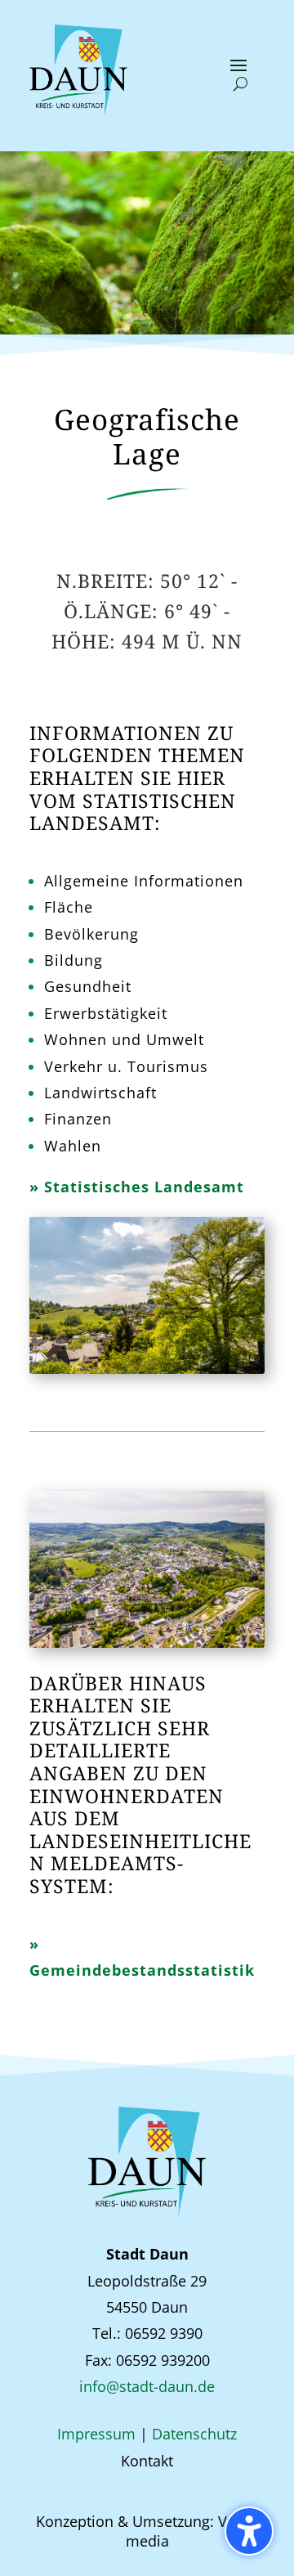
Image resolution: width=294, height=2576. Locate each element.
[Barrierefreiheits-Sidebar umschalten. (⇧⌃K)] (249, 2531)
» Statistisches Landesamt (137, 1187)
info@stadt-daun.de (147, 2386)
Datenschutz (194, 2434)
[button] (238, 65)
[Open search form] (241, 84)
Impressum (96, 2434)
